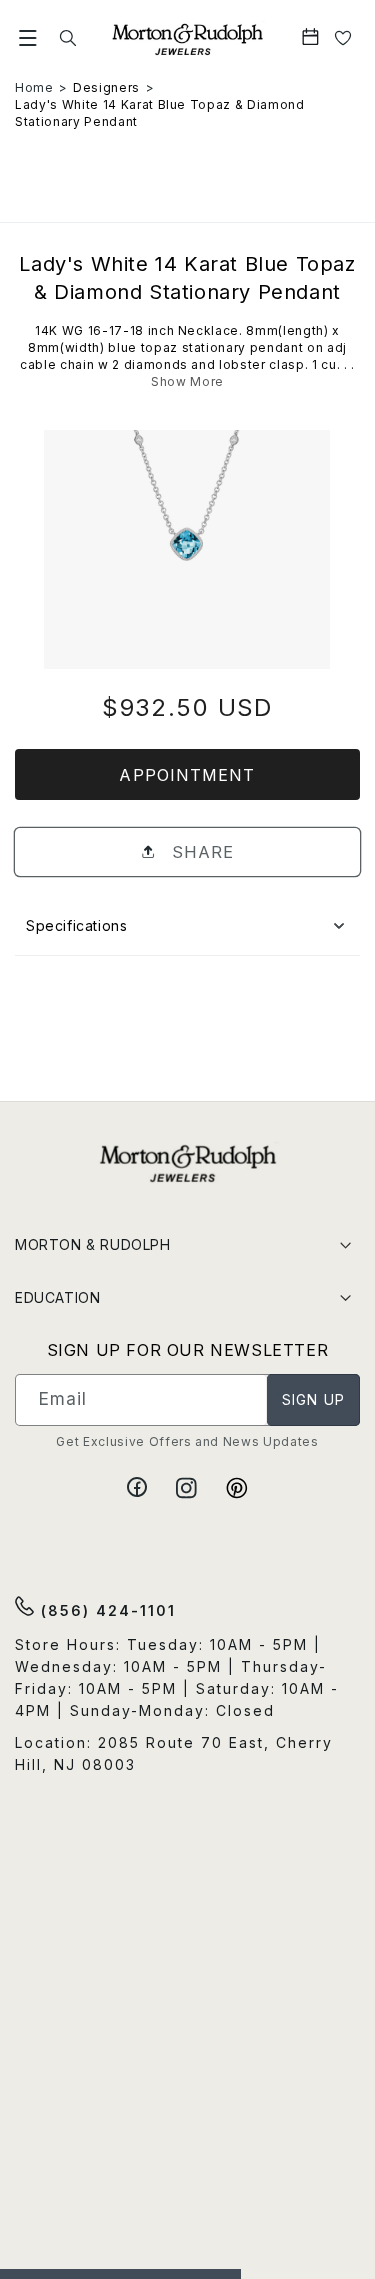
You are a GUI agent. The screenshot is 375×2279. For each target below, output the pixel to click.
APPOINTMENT (187, 775)
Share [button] (200, 852)
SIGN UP (313, 1399)
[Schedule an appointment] (312, 38)
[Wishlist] (343, 38)
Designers (106, 87)
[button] (28, 38)
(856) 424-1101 (105, 1610)
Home (34, 87)
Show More (187, 381)
